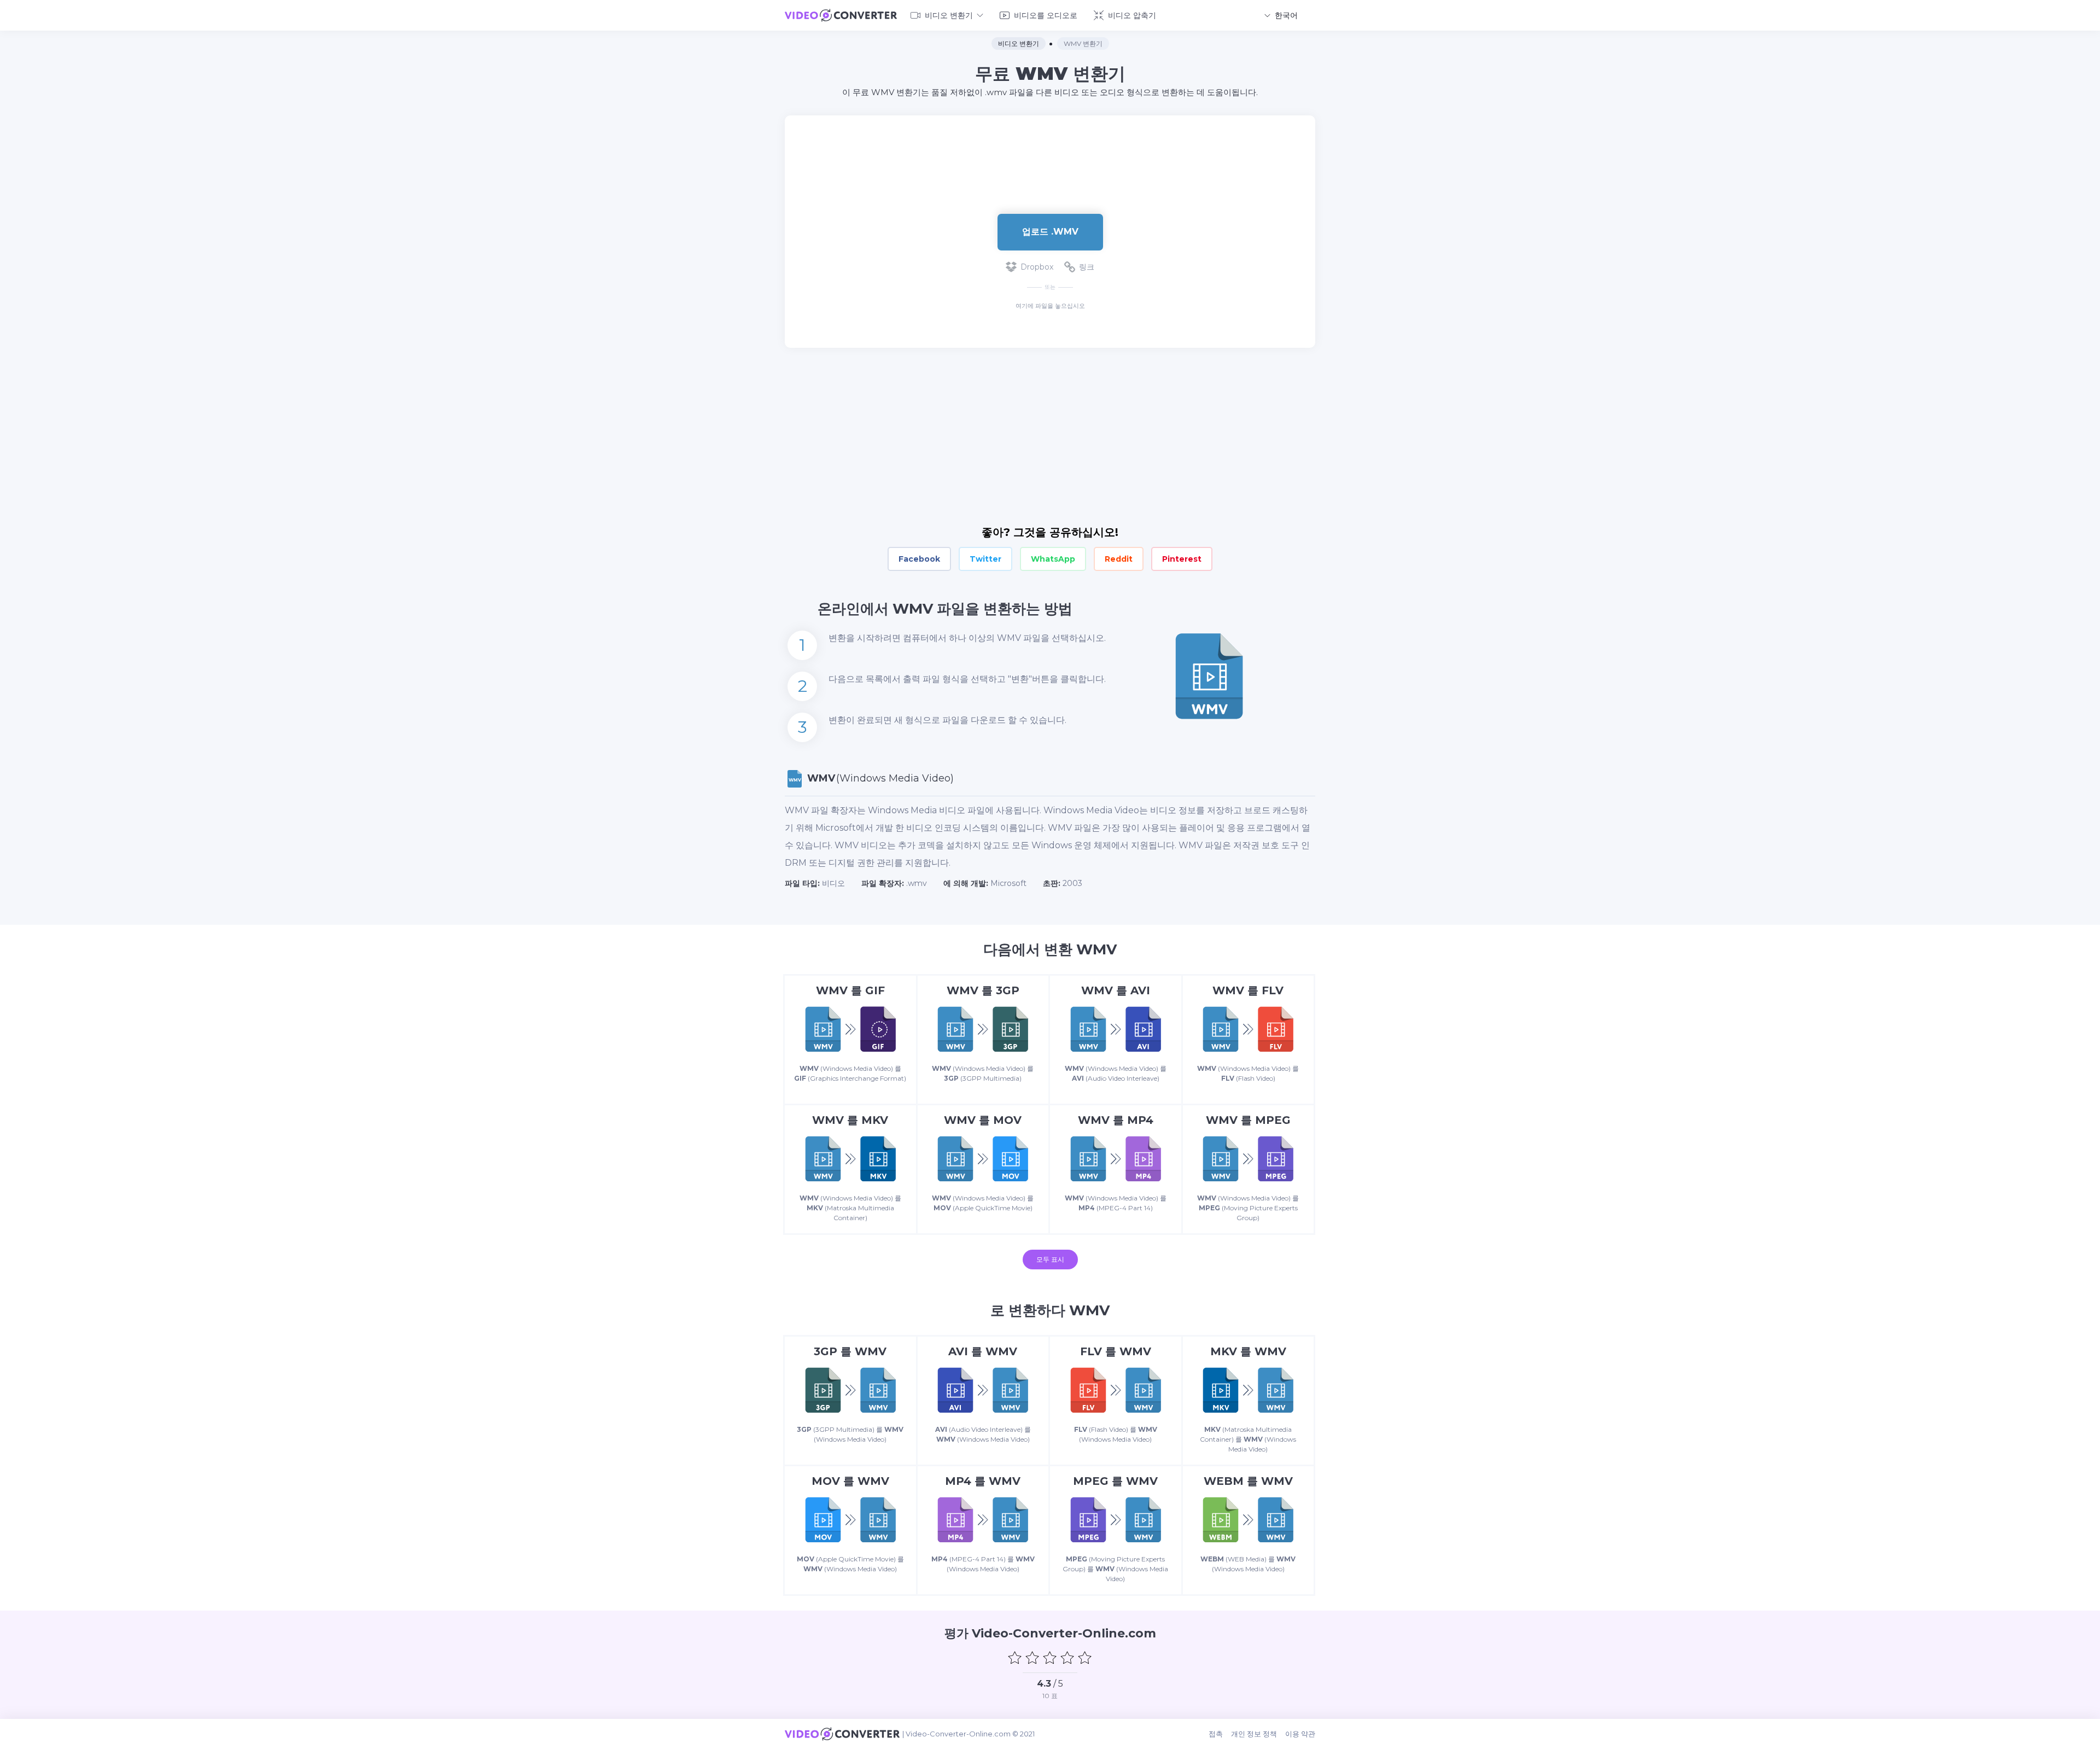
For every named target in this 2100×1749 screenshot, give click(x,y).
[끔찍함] (1015, 1658)
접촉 (1216, 1734)
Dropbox (1037, 267)
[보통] (1050, 1658)
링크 (1087, 267)
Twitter (985, 559)
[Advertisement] (1050, 151)
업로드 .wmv (1050, 232)
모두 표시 (1050, 1259)
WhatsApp (1053, 559)
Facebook (919, 559)
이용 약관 (1300, 1734)
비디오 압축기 (1132, 15)
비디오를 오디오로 (1046, 15)
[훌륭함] (1085, 1658)
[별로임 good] (1032, 1658)
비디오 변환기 (949, 15)
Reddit (1119, 559)
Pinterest (1182, 559)
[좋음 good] (1067, 1658)
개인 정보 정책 (1254, 1734)
